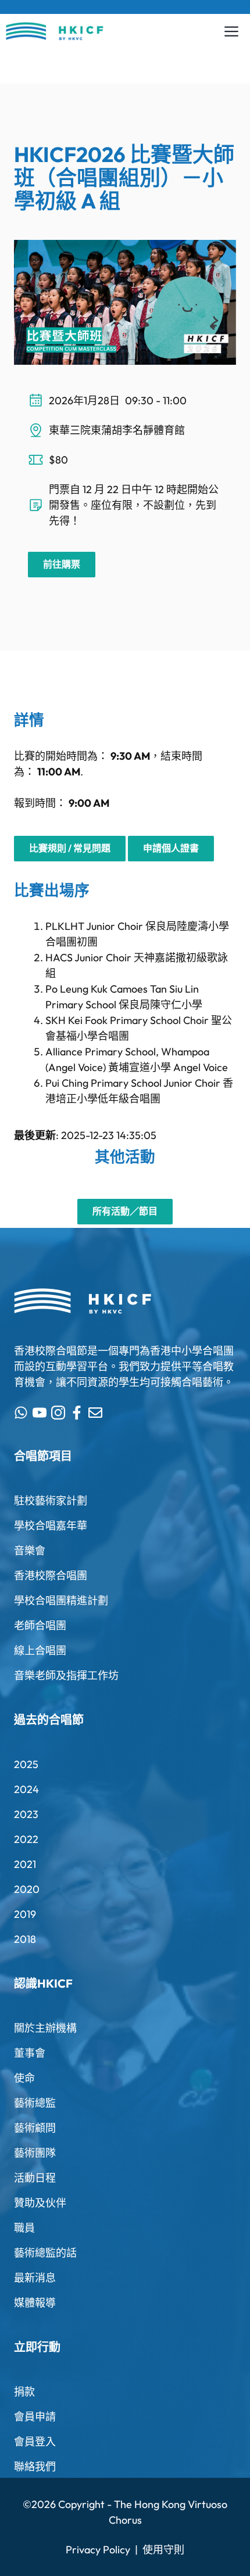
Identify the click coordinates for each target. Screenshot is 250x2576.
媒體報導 (35, 2303)
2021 (25, 1864)
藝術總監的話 (45, 2253)
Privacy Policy (98, 2550)
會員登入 (35, 2442)
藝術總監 (35, 2103)
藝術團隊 (35, 2153)
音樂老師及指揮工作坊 (66, 1675)
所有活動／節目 (125, 1211)
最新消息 (35, 2278)
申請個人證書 (171, 848)
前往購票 (62, 564)
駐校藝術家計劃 (51, 1501)
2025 (26, 1764)
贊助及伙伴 (40, 2203)
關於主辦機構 (45, 2028)
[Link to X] (21, 1413)
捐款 (24, 2392)
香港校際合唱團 (51, 1576)
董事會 (30, 2053)
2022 (26, 1839)
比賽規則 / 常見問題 (70, 848)
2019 (25, 1914)
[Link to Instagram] (58, 1413)
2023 (26, 1814)
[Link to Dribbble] (77, 1413)
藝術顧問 (35, 2128)
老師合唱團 (40, 1625)
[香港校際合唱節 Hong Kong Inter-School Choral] (55, 31)
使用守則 (163, 2550)
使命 (24, 2078)
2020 (27, 1889)
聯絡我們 (35, 2467)
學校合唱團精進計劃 (61, 1600)
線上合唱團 (40, 1650)
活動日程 (35, 2178)
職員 (24, 2228)
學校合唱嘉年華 (51, 1526)
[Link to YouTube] (40, 1413)
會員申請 (35, 2417)
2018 (25, 1939)
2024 (26, 1789)
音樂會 (30, 1551)
